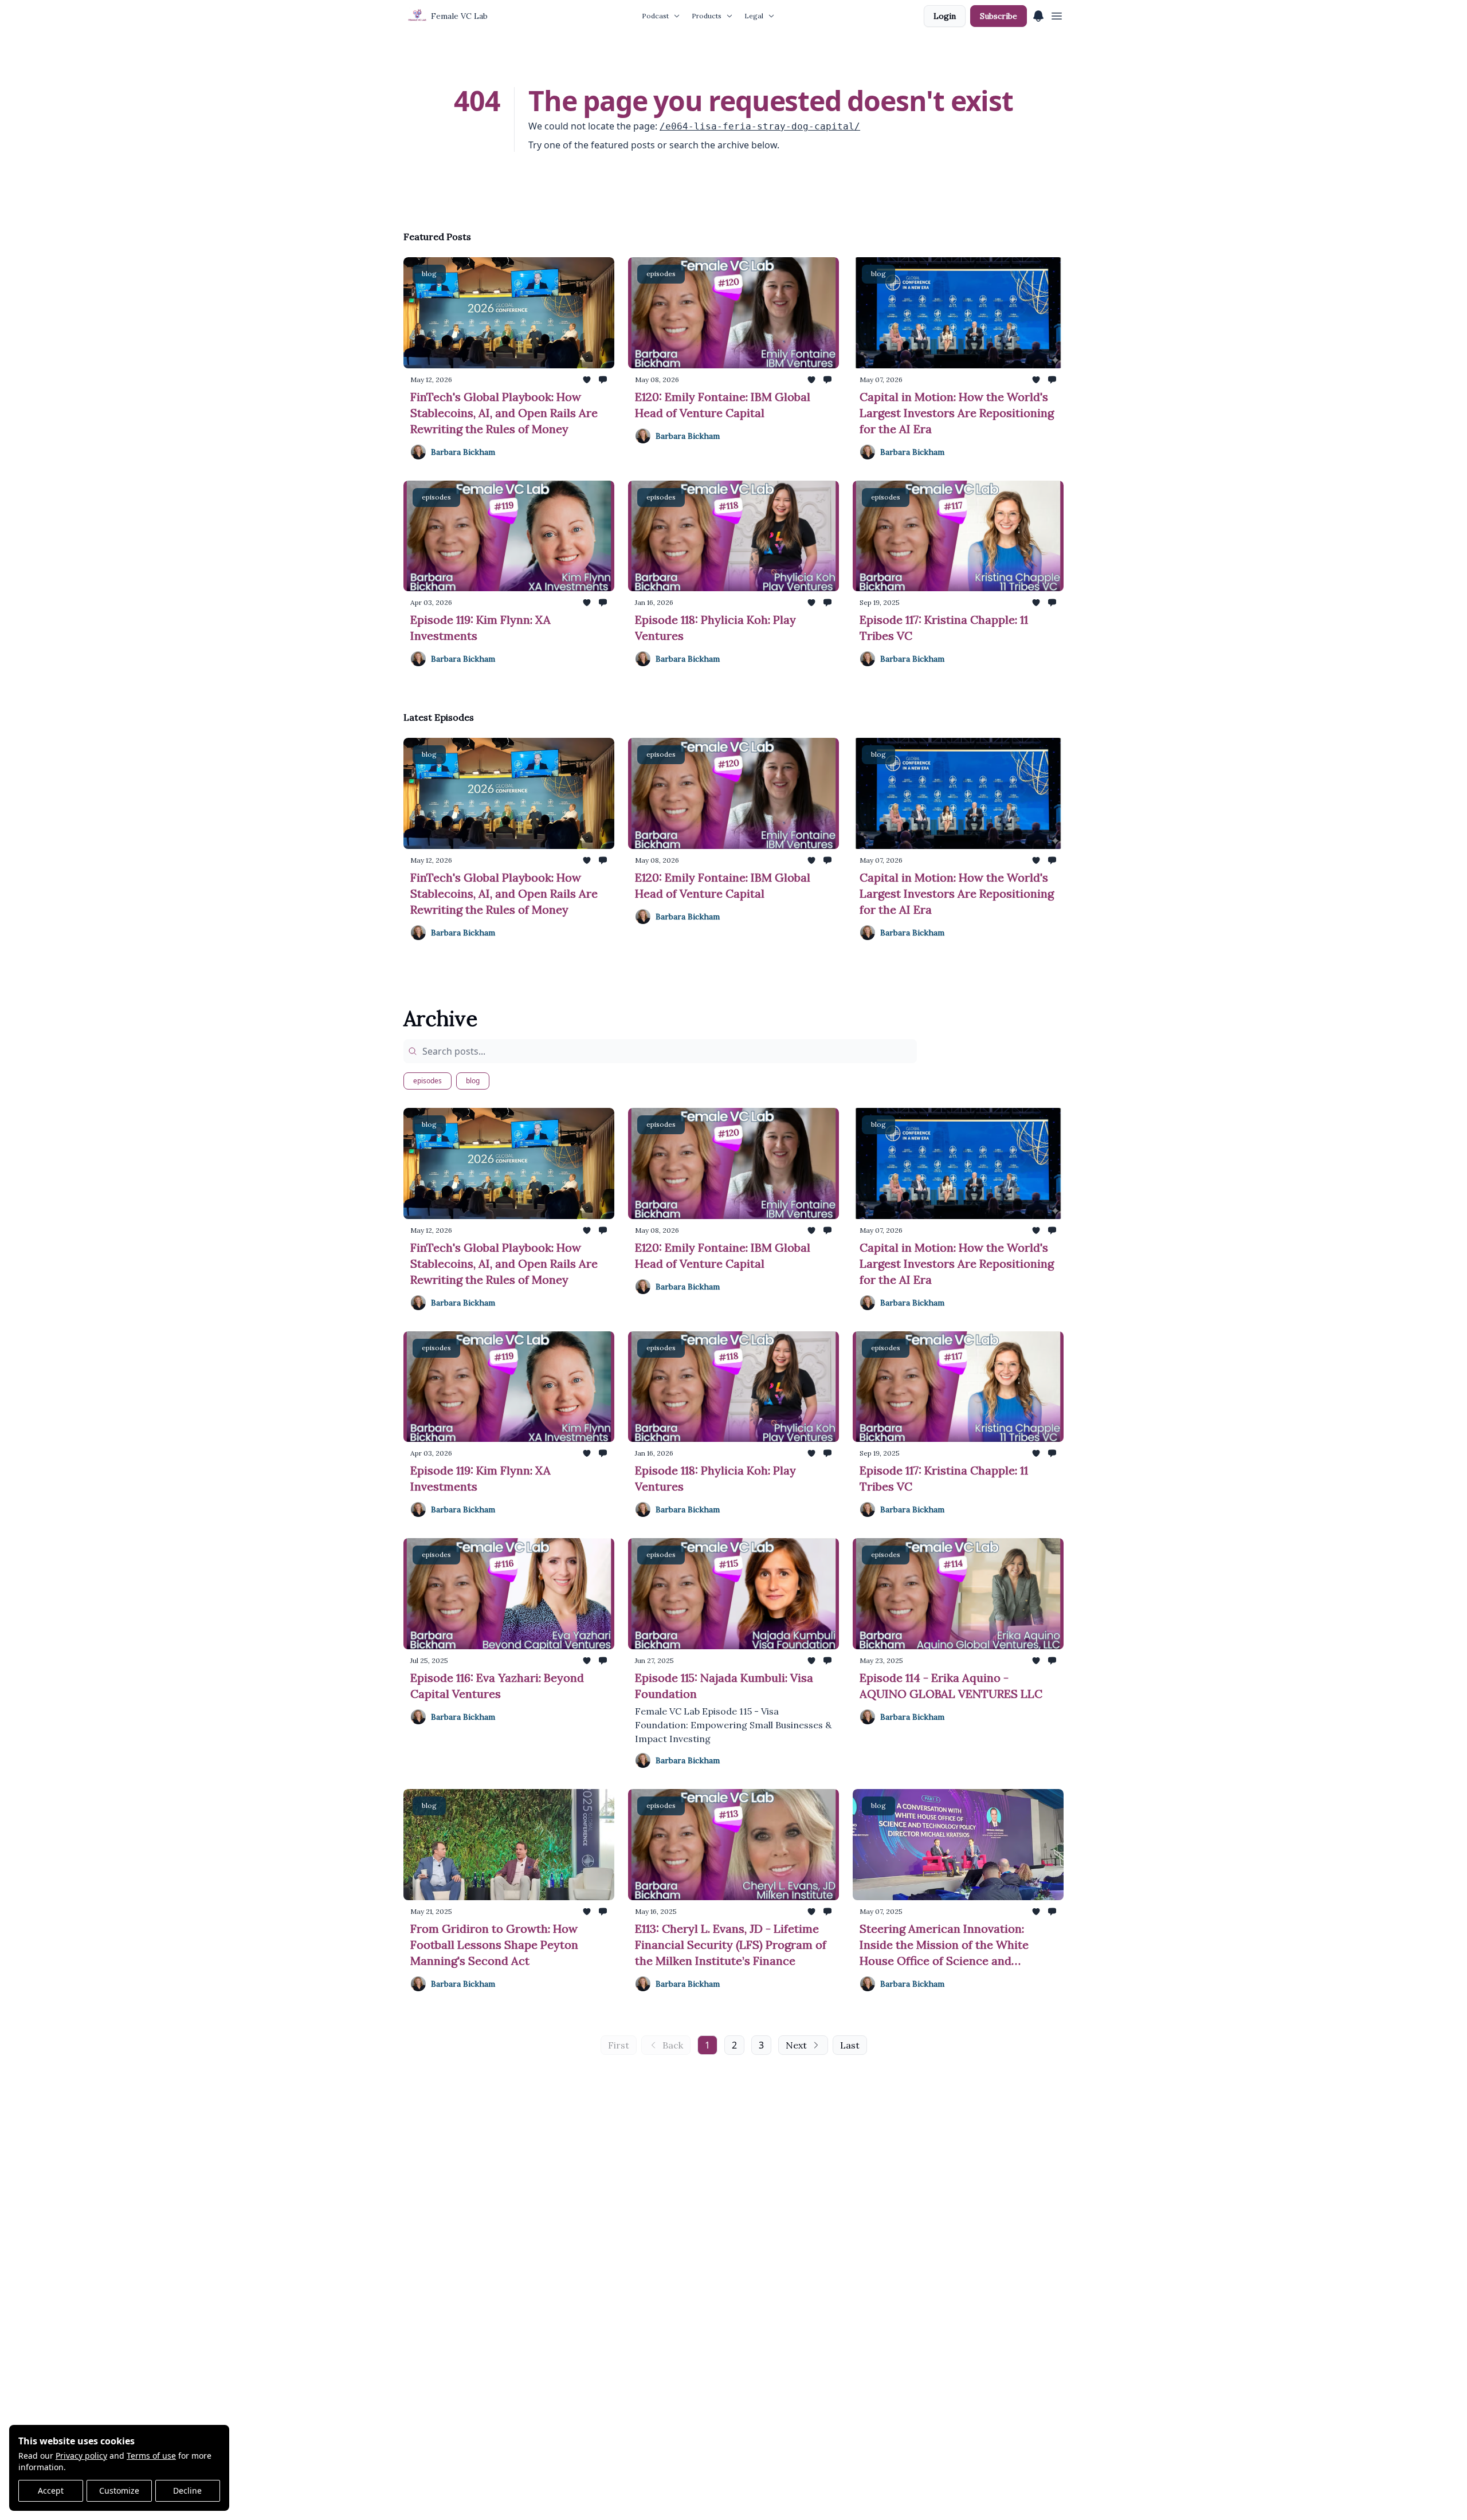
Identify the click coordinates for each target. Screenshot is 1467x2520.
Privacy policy (81, 2456)
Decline (187, 2490)
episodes (427, 1081)
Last (850, 2045)
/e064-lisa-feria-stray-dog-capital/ (760, 126)
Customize (119, 2490)
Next (796, 2045)
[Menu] (1038, 14)
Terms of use (151, 2456)
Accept (51, 2490)
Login (945, 16)
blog (473, 1081)
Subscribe (999, 16)
